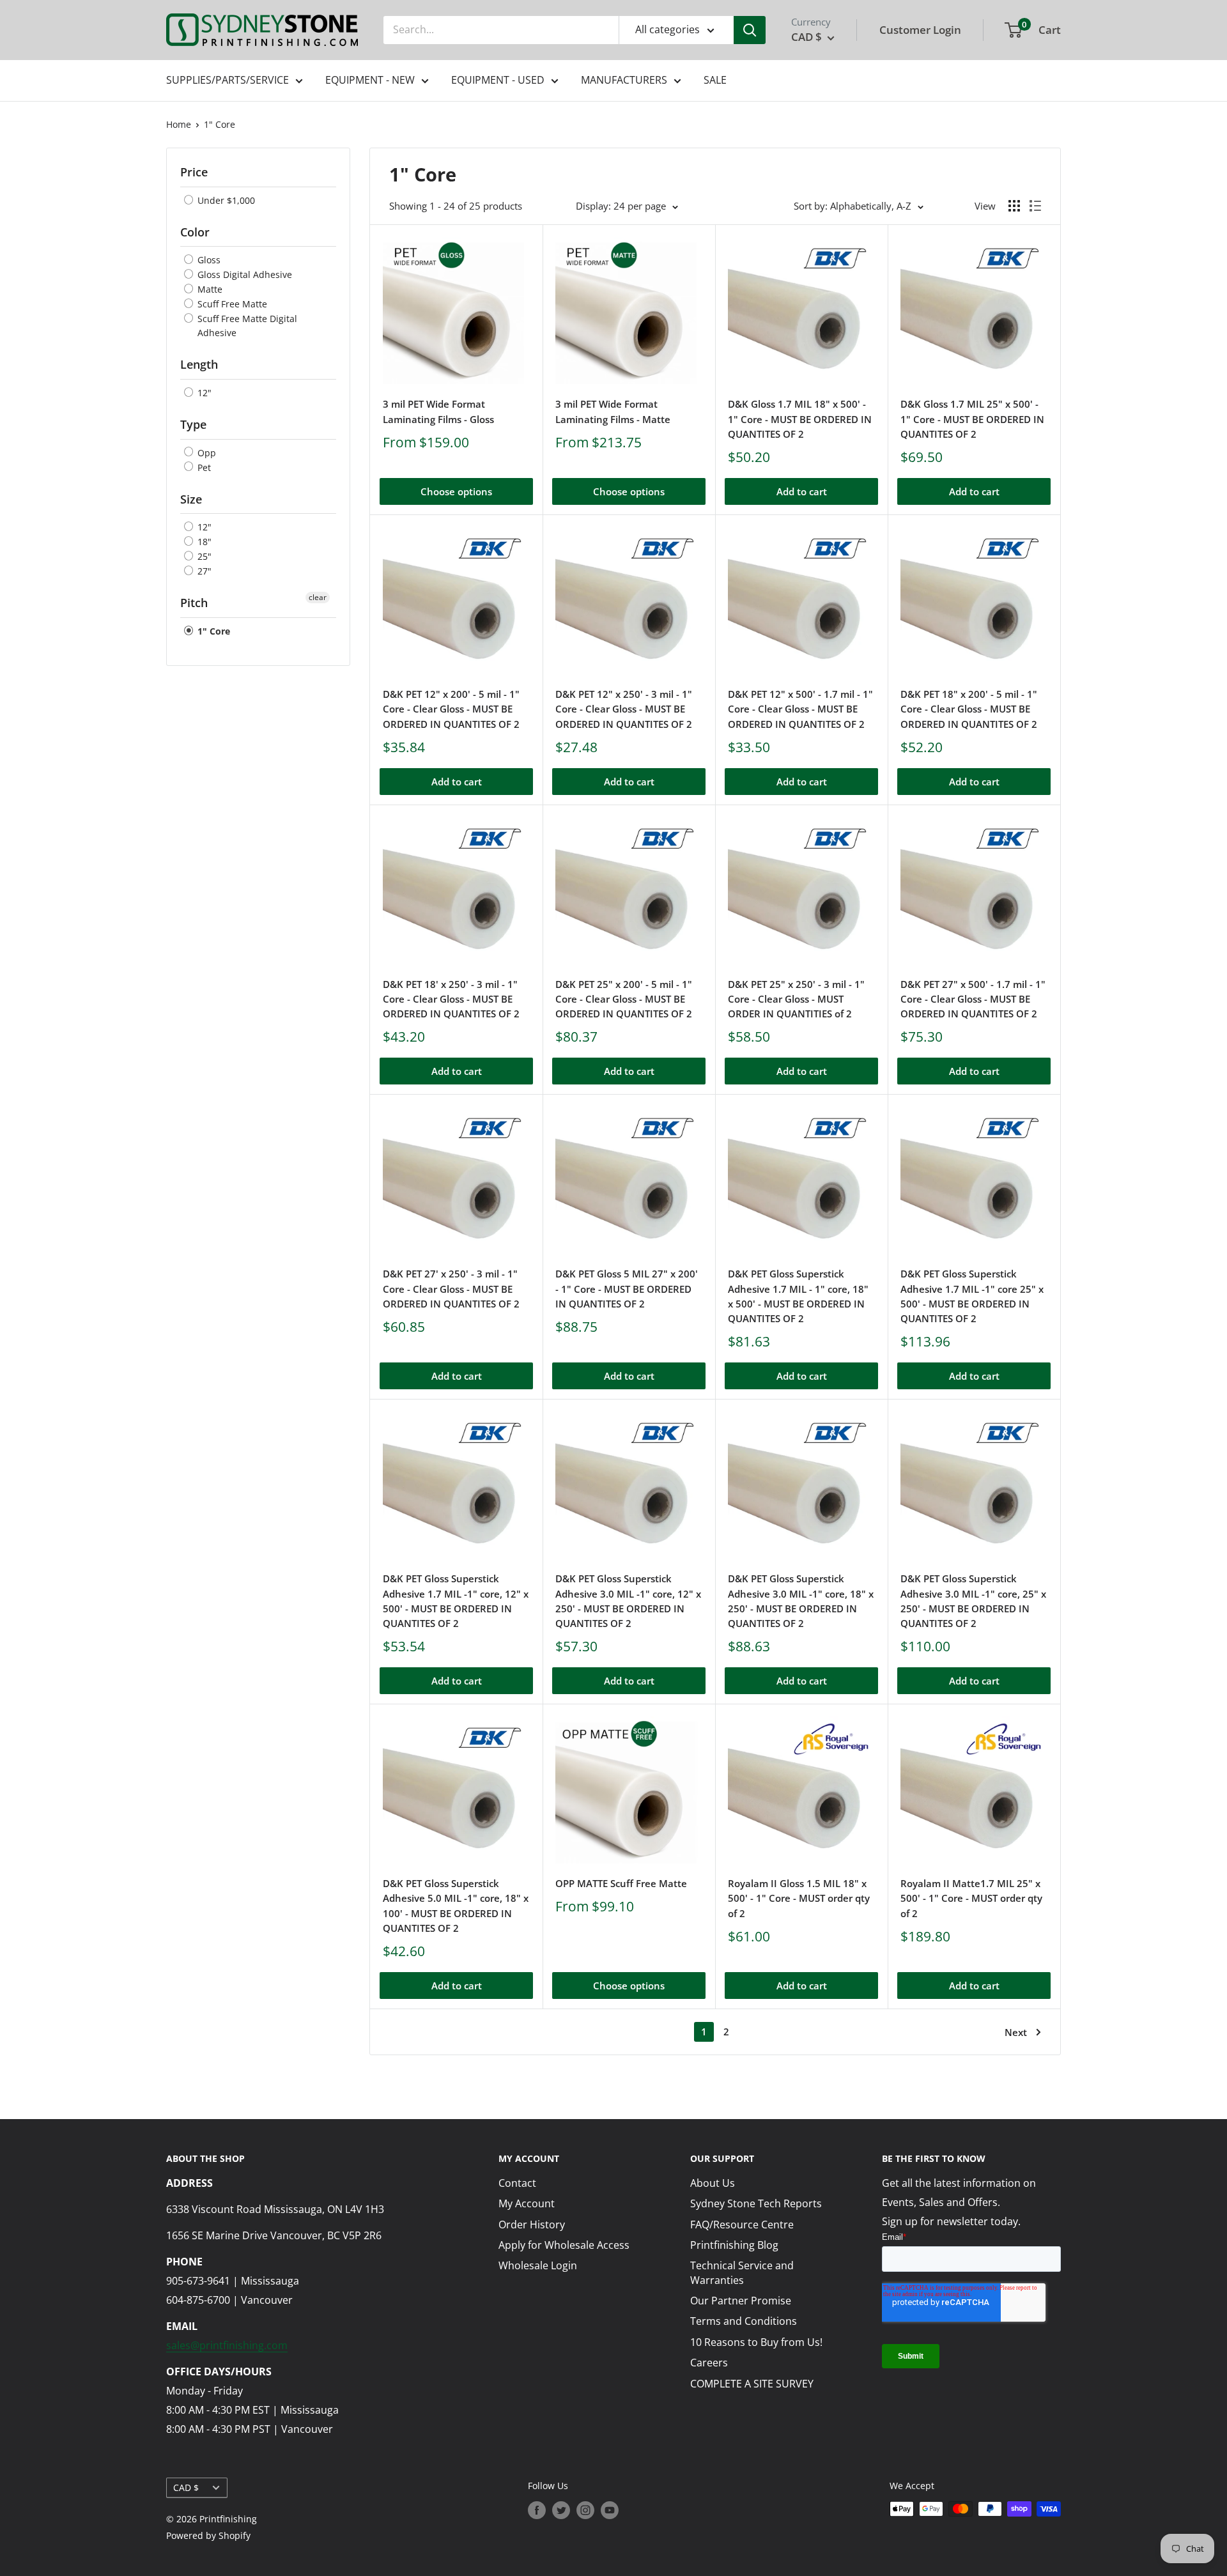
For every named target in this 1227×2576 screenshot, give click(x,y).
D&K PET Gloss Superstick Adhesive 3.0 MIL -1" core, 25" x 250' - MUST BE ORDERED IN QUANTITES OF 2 (973, 1601)
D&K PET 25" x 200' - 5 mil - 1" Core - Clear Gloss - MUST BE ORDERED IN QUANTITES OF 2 (624, 999)
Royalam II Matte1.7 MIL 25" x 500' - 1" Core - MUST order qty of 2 (971, 1898)
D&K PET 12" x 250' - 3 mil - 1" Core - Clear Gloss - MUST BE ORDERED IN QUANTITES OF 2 (624, 709)
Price (194, 172)
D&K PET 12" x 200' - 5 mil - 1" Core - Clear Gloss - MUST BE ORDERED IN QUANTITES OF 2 (451, 709)
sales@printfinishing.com (227, 2345)
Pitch (194, 603)
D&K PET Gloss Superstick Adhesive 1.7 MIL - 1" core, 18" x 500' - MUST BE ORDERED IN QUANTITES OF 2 (798, 1296)
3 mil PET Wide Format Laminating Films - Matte (613, 411)
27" (203, 571)
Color (195, 232)
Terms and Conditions (744, 2321)
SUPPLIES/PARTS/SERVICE (228, 80)
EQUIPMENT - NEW (370, 80)
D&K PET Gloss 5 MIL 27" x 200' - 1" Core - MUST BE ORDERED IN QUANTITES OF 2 (627, 1289)
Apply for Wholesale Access (564, 2245)
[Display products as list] (1035, 206)
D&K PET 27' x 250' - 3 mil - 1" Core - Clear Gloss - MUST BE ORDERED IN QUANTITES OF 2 (451, 1289)
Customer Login (920, 30)
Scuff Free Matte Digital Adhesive (246, 326)
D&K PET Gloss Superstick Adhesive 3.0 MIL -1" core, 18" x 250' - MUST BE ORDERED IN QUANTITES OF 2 (801, 1601)
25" (203, 556)
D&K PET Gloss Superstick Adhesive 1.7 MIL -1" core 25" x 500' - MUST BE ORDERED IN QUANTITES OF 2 (972, 1296)
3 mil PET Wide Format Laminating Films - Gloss (438, 411)
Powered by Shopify (208, 2535)
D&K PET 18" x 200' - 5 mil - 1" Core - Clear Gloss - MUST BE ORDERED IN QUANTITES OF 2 (969, 709)
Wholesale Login (538, 2265)
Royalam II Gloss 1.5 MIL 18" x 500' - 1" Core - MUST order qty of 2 (799, 1898)
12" (203, 393)
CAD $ (186, 2487)
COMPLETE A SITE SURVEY (752, 2384)
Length (199, 364)
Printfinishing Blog (734, 2245)
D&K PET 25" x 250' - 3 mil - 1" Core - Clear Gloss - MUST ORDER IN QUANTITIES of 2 (796, 999)
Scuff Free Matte (231, 304)
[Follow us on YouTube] (610, 2510)
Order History (532, 2225)
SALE (715, 80)
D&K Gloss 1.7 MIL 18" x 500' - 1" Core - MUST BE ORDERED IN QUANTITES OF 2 (800, 419)
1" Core (220, 124)
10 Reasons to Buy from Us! (756, 2342)
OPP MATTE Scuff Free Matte (621, 1883)
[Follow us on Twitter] (561, 2510)
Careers (709, 2363)
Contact (517, 2183)
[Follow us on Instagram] (585, 2510)
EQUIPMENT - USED (498, 80)
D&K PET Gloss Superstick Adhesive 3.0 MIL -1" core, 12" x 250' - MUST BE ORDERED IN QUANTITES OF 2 (628, 1601)
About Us (713, 2183)
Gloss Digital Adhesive (243, 274)
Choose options (456, 491)
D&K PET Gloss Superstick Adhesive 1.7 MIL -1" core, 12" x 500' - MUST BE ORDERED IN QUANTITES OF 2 (456, 1601)
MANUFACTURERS (624, 80)
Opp (205, 453)
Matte (209, 289)
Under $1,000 (225, 200)
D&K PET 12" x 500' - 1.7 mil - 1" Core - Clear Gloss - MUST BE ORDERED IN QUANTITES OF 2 (800, 709)
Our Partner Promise (741, 2301)
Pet (203, 467)
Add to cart (802, 491)
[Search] (750, 30)
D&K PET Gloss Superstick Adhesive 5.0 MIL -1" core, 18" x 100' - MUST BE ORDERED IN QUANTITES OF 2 (456, 1906)
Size (191, 499)
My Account (527, 2203)
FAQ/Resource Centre (742, 2225)
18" (203, 542)
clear (318, 597)
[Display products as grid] (1014, 206)
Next (1016, 2032)
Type (193, 424)
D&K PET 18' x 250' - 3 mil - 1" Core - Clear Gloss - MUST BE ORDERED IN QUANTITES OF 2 (451, 999)
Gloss (208, 260)
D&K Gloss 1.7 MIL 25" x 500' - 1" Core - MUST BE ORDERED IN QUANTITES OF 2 (972, 419)
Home (179, 124)
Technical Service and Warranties (742, 2272)
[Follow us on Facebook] (537, 2510)
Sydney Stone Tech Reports (756, 2203)
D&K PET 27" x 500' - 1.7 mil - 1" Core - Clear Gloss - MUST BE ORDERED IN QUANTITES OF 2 (973, 999)
